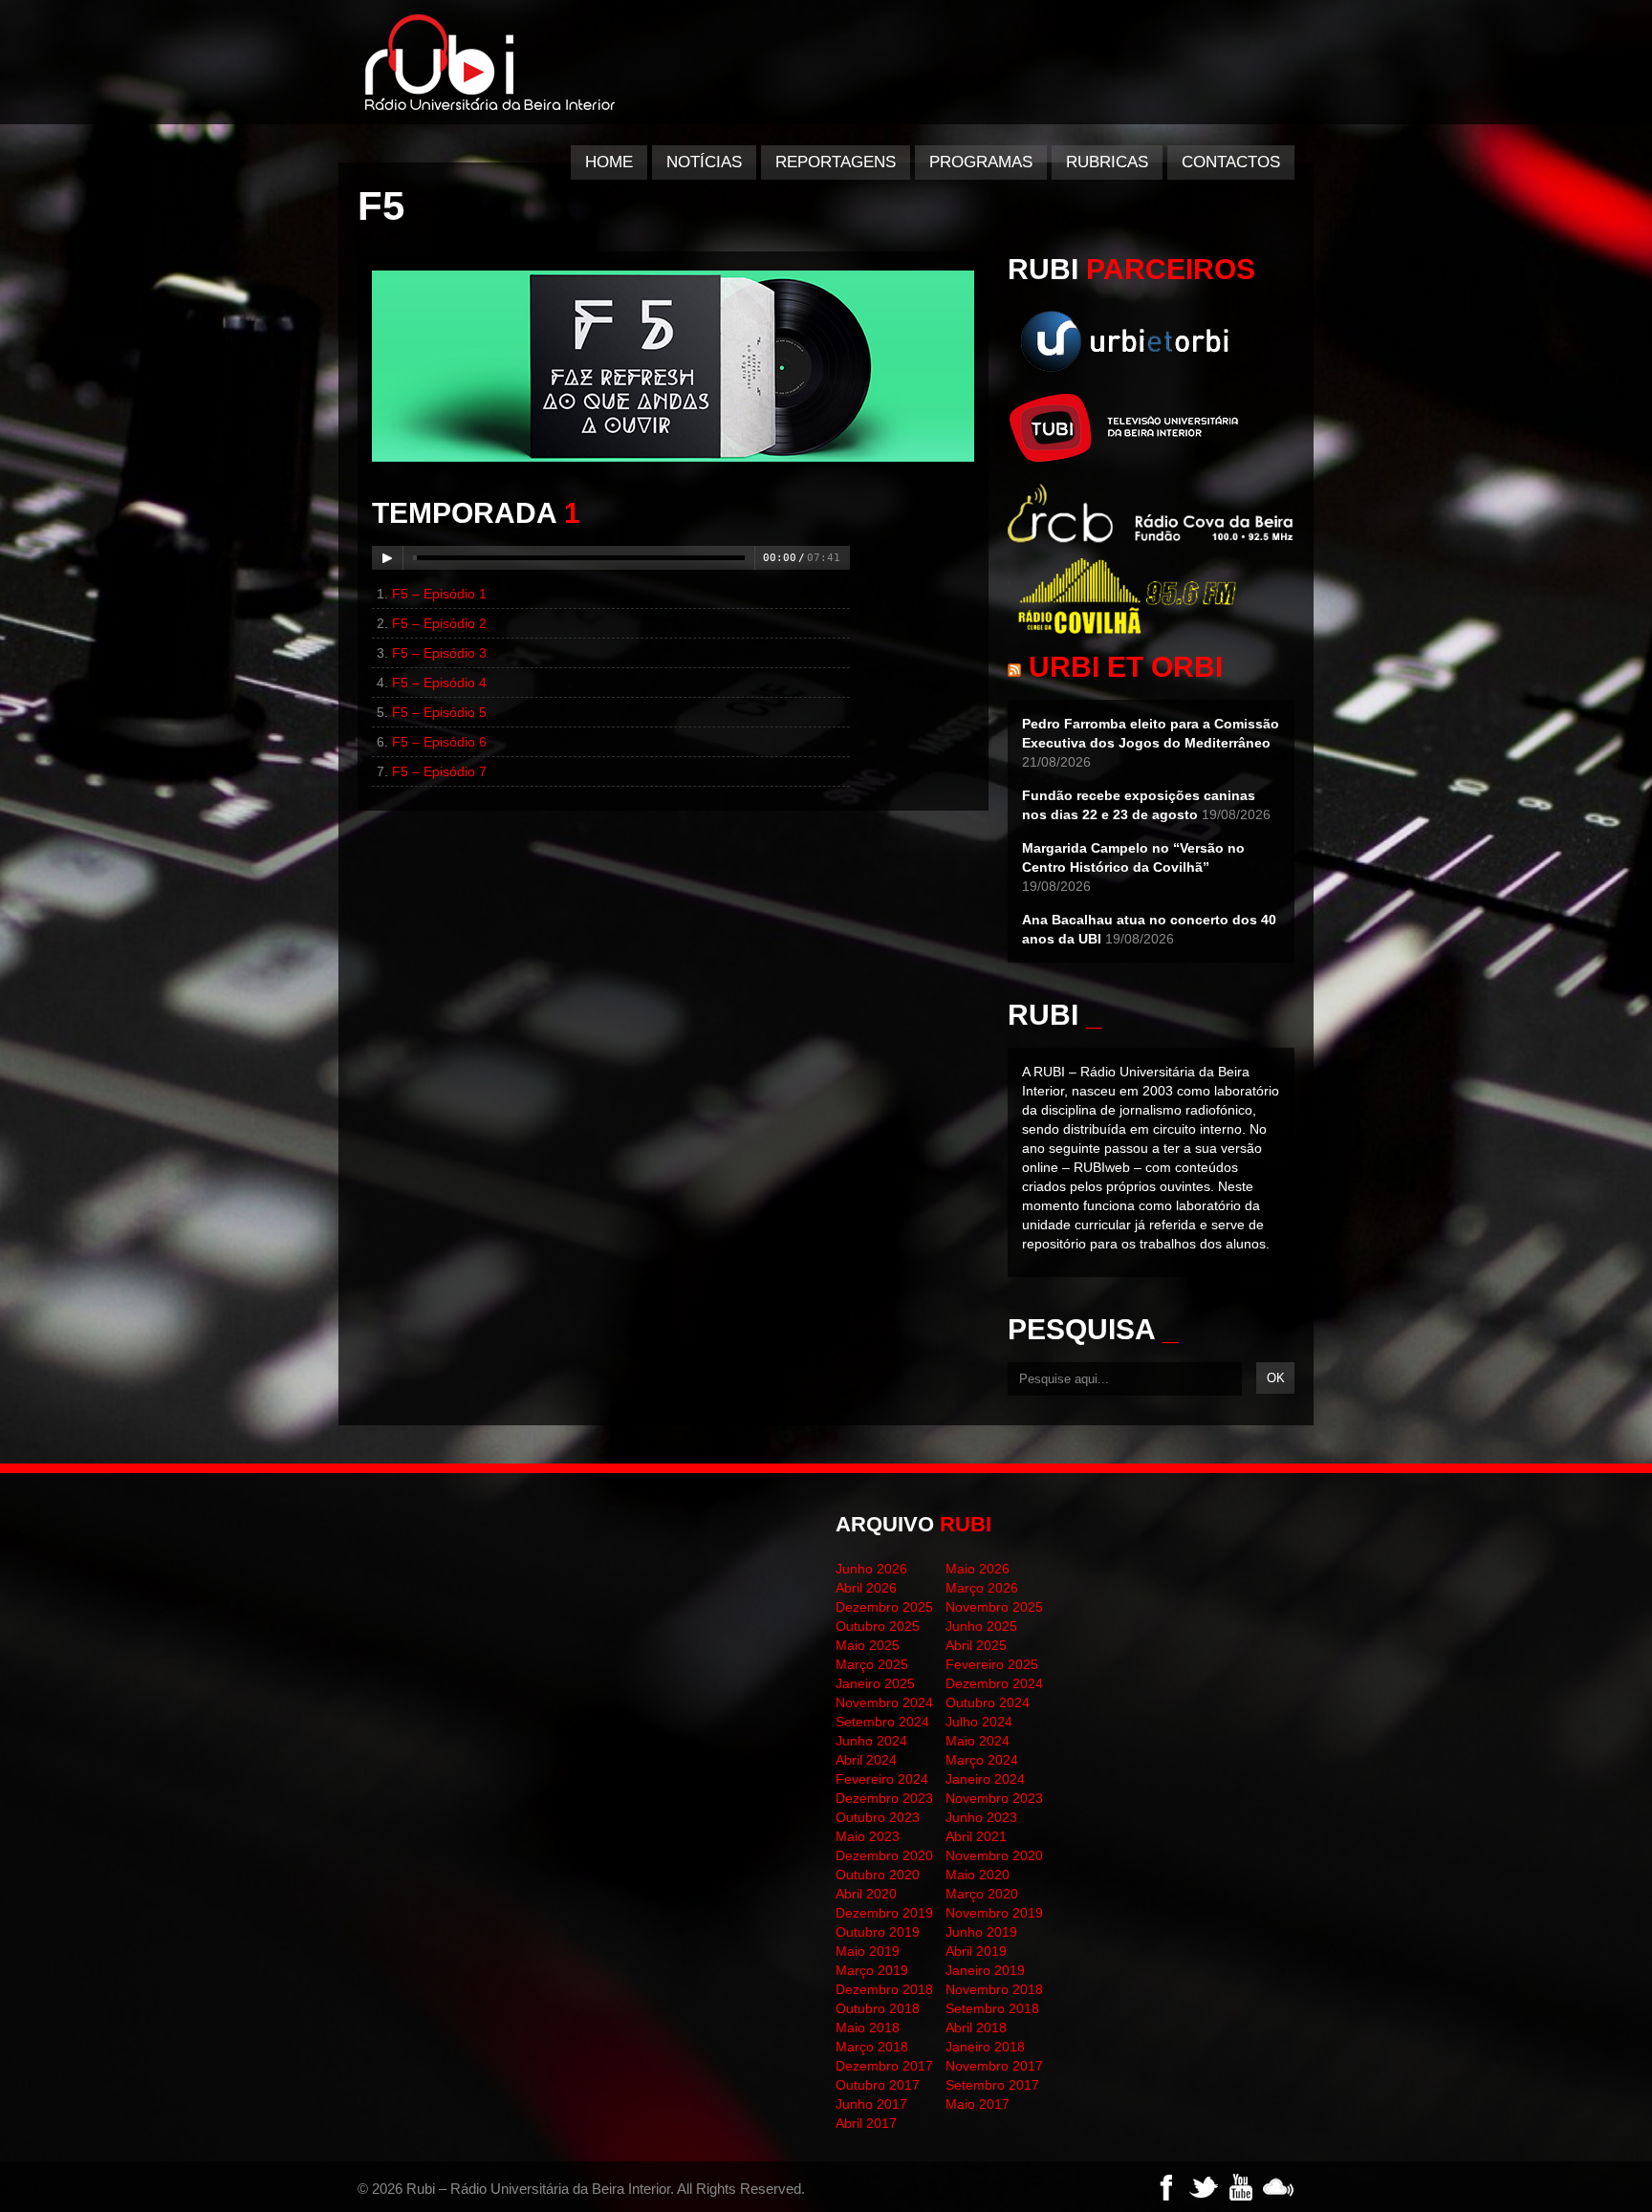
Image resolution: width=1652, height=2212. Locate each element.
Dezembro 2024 (994, 1683)
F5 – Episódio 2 (439, 623)
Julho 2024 (979, 1722)
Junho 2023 (981, 1817)
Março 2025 (872, 1664)
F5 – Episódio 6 (439, 742)
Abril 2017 (866, 2123)
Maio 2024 (978, 1741)
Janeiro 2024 (985, 1779)
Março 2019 (872, 1970)
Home (609, 162)
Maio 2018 (868, 2028)
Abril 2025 (976, 1645)
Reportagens (836, 162)
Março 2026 (982, 1588)
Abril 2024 (866, 1760)
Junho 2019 (981, 1932)
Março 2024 (982, 1760)
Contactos (1231, 162)
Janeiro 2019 (985, 1970)
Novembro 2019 (994, 1913)
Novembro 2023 (994, 1798)
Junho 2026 (871, 1569)
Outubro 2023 (878, 1817)
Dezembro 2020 (884, 1855)
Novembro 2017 (994, 2066)
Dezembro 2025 (884, 1607)
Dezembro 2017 (884, 2066)
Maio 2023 (868, 1836)
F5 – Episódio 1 (439, 594)
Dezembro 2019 (884, 1913)
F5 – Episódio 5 (439, 712)
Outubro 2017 (878, 2085)
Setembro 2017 (992, 2085)
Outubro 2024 (988, 1702)
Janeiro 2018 (985, 2047)
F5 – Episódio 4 (439, 683)
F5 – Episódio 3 (439, 653)
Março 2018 (872, 2047)
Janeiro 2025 (875, 1683)
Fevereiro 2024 (882, 1779)
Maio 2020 (978, 1875)
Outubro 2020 (878, 1875)
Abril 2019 (976, 1951)
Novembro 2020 (994, 1855)
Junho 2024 (871, 1741)
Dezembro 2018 (884, 1989)
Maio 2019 (868, 1951)
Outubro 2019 (878, 1932)
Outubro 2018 (878, 2008)
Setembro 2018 (992, 2008)
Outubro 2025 (878, 1626)
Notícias (704, 162)
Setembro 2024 (882, 1722)
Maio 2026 (978, 1569)
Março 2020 (982, 1894)
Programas (981, 162)
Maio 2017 (978, 2104)
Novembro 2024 (884, 1702)
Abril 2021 (976, 1836)
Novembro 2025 (994, 1607)
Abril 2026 (866, 1588)
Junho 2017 (871, 2104)
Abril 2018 (976, 2028)
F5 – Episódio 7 (439, 771)
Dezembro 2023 (884, 1798)
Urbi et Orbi (1126, 667)
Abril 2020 (866, 1894)
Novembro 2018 (994, 1989)
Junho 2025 (981, 1626)
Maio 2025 (868, 1645)
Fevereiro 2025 (992, 1664)
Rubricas (1107, 162)
